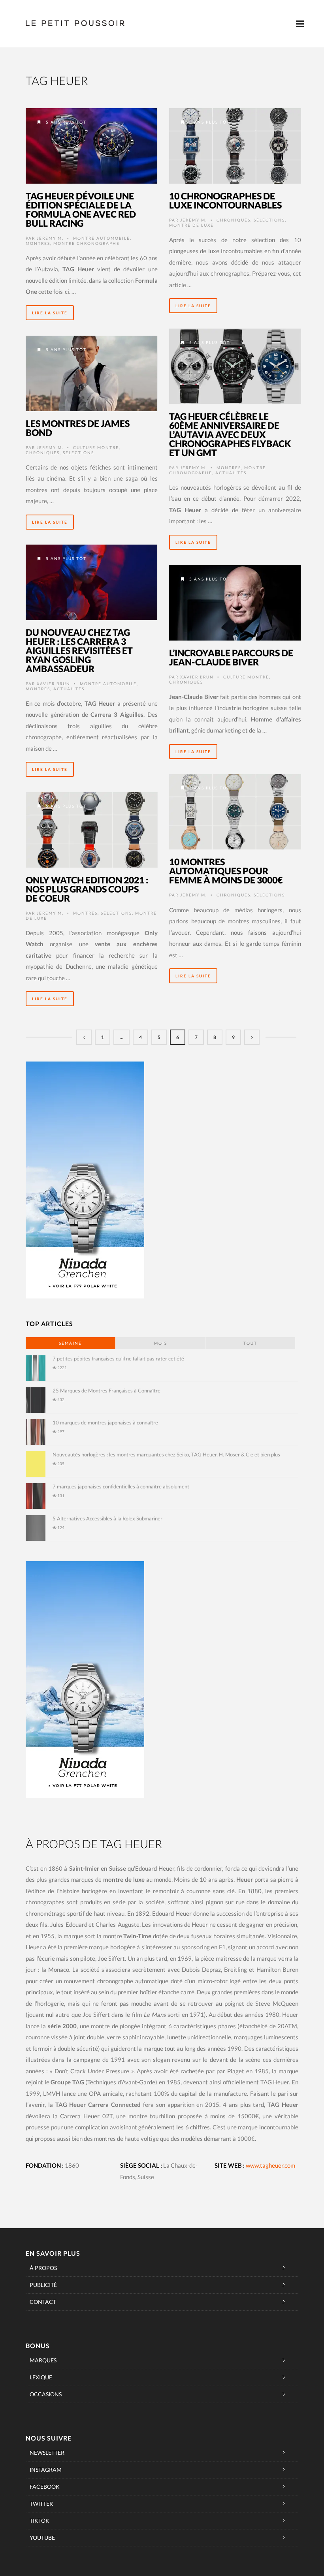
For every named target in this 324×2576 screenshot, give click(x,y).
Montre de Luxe (191, 225)
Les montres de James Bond (78, 428)
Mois (161, 1343)
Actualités (231, 473)
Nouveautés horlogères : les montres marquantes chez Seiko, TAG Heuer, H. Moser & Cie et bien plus (166, 1454)
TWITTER (41, 2504)
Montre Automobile (102, 238)
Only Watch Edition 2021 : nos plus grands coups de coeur (87, 889)
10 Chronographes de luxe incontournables (225, 200)
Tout (250, 1343)
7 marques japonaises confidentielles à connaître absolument (121, 1486)
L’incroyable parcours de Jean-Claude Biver (231, 657)
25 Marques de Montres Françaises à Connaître (106, 1390)
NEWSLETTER (47, 2453)
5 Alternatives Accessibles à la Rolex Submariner (107, 1518)
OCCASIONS (46, 2394)
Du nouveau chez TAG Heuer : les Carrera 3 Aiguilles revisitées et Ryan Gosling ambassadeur (79, 650)
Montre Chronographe (87, 243)
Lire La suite (50, 313)
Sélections (269, 220)
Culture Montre (96, 447)
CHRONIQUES (234, 220)
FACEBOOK (45, 2487)
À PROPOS (43, 2268)
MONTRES (38, 243)
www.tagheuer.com (270, 2165)
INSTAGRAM (46, 2470)
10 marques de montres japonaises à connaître (105, 1422)
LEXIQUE (41, 2377)
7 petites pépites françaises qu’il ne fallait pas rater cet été (118, 1358)
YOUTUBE (42, 2537)
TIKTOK (40, 2521)
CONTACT (43, 2302)
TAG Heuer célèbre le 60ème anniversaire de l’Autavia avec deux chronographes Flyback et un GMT (230, 434)
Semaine (70, 1343)
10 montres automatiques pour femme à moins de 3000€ (226, 871)
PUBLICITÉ (43, 2285)
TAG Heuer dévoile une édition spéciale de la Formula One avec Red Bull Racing (81, 209)
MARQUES (43, 2360)
